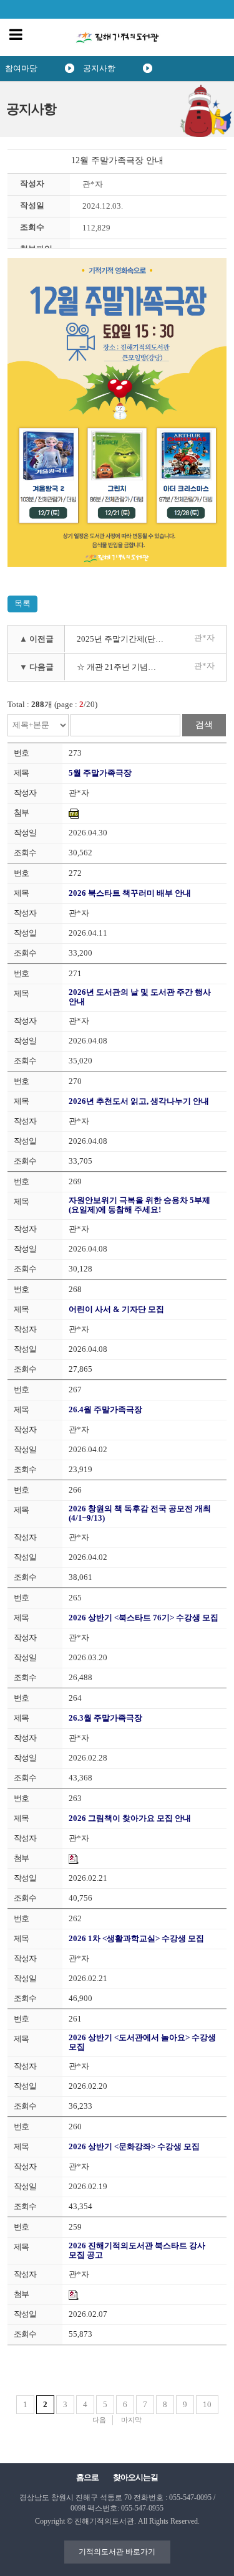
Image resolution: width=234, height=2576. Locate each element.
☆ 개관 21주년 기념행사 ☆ (123, 667)
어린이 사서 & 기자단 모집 (116, 1309)
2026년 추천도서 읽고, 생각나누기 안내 (139, 1101)
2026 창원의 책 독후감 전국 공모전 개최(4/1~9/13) (140, 1513)
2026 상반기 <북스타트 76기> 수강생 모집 (144, 1618)
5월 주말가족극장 (100, 773)
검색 (204, 725)
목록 (22, 603)
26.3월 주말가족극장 (105, 1718)
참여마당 (21, 68)
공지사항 (99, 68)
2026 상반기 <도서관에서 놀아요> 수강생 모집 (142, 2042)
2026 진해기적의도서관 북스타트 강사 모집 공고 (137, 2250)
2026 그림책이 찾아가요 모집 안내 (130, 1818)
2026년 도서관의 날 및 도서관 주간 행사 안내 (140, 997)
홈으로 (87, 2477)
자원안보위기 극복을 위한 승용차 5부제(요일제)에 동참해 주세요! (139, 1205)
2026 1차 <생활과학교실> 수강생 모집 (136, 1938)
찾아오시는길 (135, 2477)
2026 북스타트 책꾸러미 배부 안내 (130, 893)
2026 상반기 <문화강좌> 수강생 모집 (134, 2146)
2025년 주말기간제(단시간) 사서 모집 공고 (123, 639)
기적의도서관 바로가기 (117, 2552)
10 (207, 2404)
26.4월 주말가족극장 (105, 1409)
